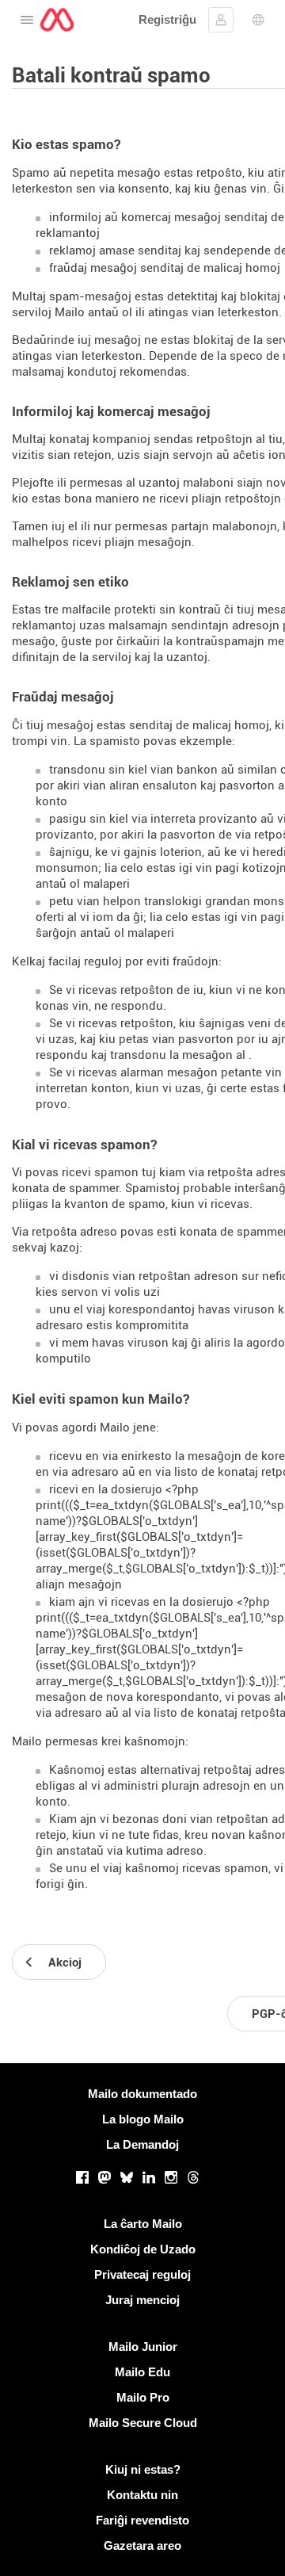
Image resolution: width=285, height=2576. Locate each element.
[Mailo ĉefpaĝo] (57, 20)
